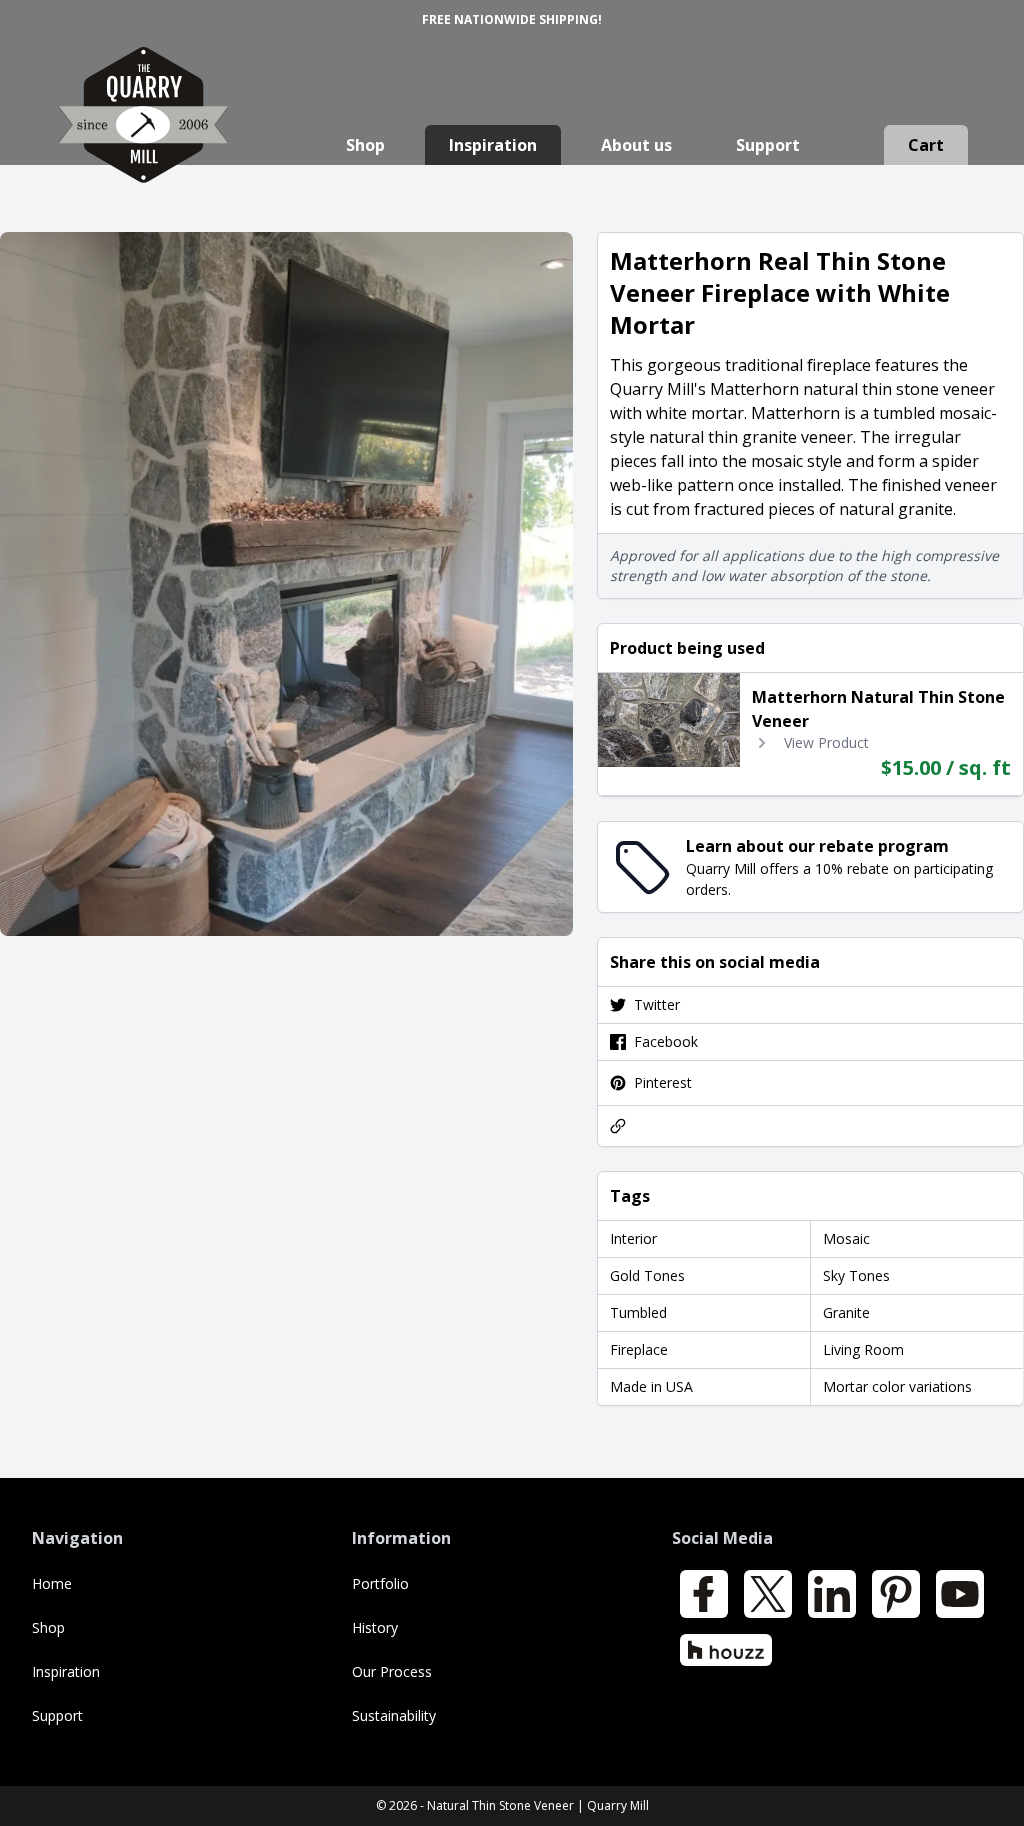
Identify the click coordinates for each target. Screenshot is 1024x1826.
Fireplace (639, 1349)
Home (52, 1583)
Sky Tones (856, 1275)
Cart (926, 145)
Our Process (392, 1671)
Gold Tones (647, 1275)
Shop (365, 145)
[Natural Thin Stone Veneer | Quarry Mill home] (143, 134)
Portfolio (380, 1583)
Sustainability (394, 1715)
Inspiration (493, 145)
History (375, 1627)
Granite (846, 1312)
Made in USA (651, 1386)
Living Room (863, 1349)
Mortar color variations (897, 1386)
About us (636, 145)
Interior (633, 1238)
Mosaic (846, 1238)
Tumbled (638, 1312)
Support (768, 145)
